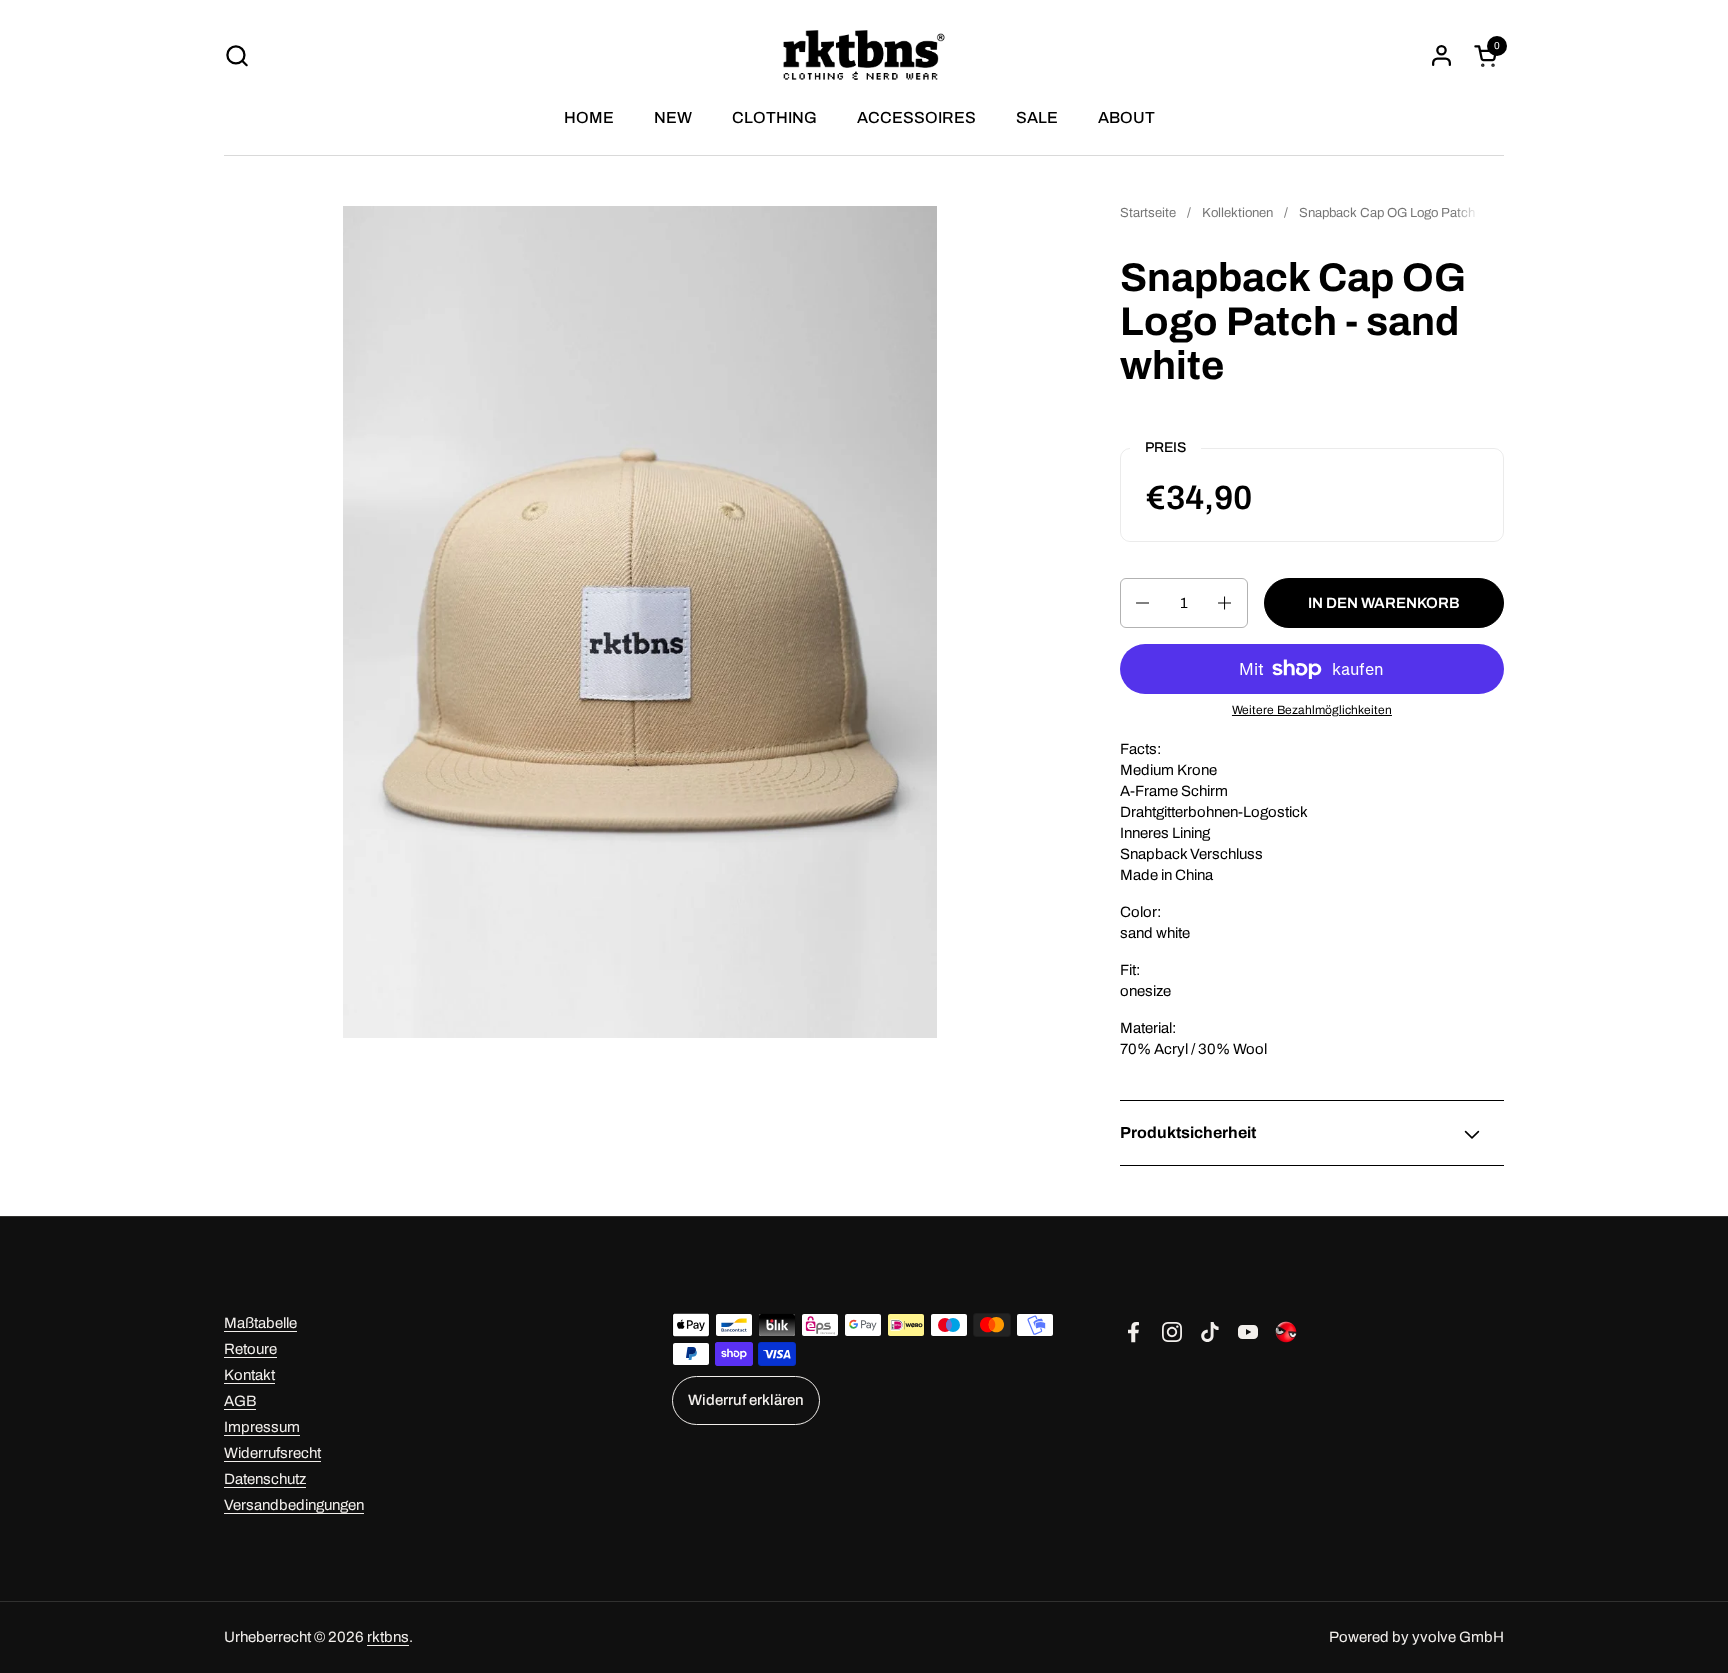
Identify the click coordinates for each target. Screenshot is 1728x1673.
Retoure (250, 1349)
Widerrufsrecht (272, 1453)
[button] (236, 55)
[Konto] (1441, 55)
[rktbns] (864, 55)
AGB (240, 1401)
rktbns (388, 1637)
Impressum (262, 1427)
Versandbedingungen (294, 1505)
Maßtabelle (260, 1323)
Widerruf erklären (746, 1400)
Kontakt (249, 1375)
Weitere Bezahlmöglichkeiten (1312, 710)
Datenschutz (265, 1479)
